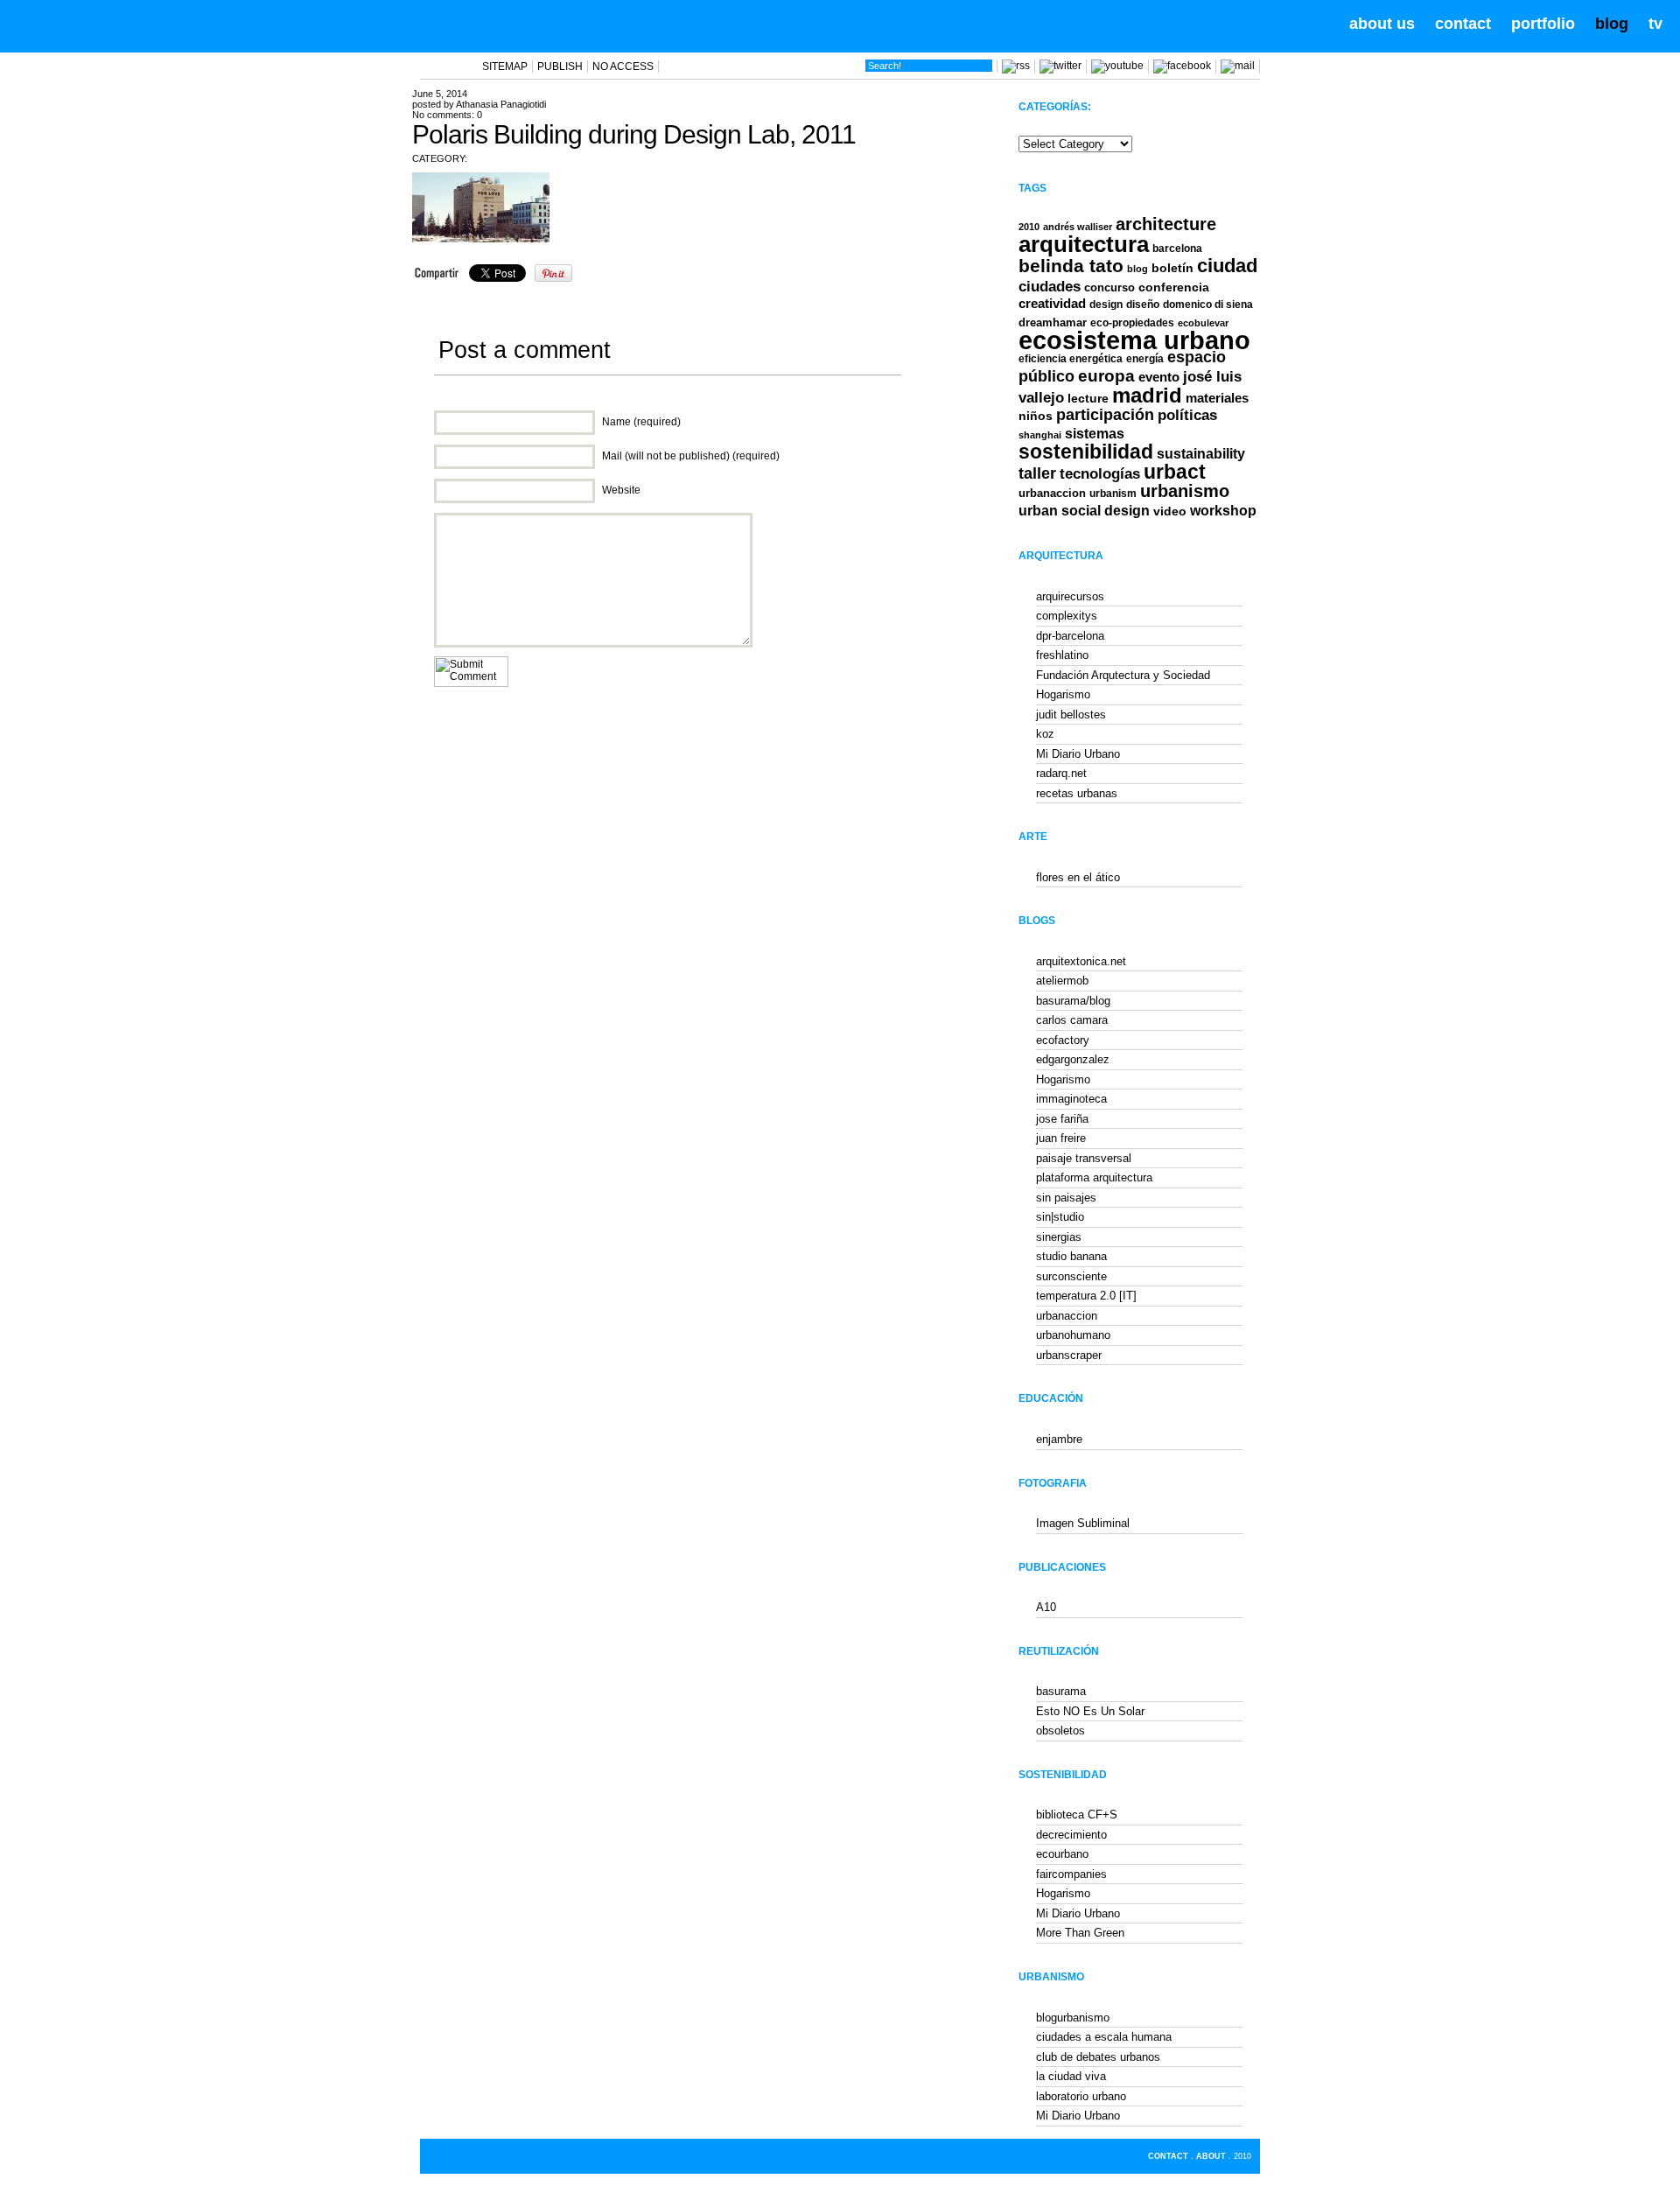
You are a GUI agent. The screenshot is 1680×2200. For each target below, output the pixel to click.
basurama (1061, 1691)
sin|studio (1060, 1217)
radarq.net (1061, 773)
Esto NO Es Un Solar (1090, 1711)
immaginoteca (1071, 1099)
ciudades (1050, 287)
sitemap (505, 67)
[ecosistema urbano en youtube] (1117, 66)
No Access (623, 67)
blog (1612, 24)
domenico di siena (1208, 305)
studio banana (1071, 1256)
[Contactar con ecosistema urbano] (1238, 66)
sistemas (1095, 434)
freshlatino (1062, 655)
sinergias (1059, 1237)
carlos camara (1072, 1020)
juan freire (1061, 1138)
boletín (1172, 268)
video (1170, 511)
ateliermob (1062, 981)
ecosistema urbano (1134, 340)
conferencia (1174, 287)
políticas (1187, 415)
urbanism (1113, 493)
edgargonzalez (1073, 1059)
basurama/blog (1073, 1001)
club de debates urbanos (1098, 2057)
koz (1045, 734)
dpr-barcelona (1070, 636)
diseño (1143, 305)
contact (1463, 24)
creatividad (1052, 304)
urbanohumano (1073, 1335)
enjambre (1059, 1439)
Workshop (1223, 510)
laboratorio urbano (1081, 2096)
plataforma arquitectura (1094, 1177)
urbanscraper (1069, 1355)
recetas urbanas (1077, 793)
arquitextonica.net (1081, 961)
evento (1159, 377)
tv (1655, 24)
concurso (1109, 287)
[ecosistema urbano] (115, 25)
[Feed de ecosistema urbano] (1016, 66)
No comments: (447, 115)
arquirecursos (1070, 596)
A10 (1046, 1607)
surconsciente (1071, 1276)
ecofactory (1063, 1040)
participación (1105, 415)
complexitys (1067, 616)
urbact (1175, 472)
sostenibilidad (1086, 452)
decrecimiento (1071, 1835)
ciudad (1227, 266)
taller (1037, 473)
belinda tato (1071, 266)
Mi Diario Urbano (1078, 754)
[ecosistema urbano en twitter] (1060, 66)
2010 (1029, 227)
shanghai (1040, 435)
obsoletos (1060, 1731)
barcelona (1177, 249)
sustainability (1201, 454)
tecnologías (1100, 474)
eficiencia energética (1071, 359)
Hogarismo (1063, 694)
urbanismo (1185, 491)
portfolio (1543, 24)
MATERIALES (1217, 398)
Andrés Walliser (1078, 227)
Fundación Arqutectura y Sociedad (1123, 675)
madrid (1147, 395)
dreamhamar (1053, 322)
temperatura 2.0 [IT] (1086, 1296)
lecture (1088, 398)
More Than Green (1080, 1933)
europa (1106, 376)
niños (1036, 416)
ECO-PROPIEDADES (1132, 322)
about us (1382, 24)
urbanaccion (1052, 493)
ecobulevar (1203, 323)
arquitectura (1084, 244)
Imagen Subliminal (1083, 1523)
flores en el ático (1078, 877)
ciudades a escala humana (1104, 2037)
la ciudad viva (1071, 2076)
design (1106, 305)
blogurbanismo (1073, 2018)
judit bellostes (1071, 715)
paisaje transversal (1084, 1158)
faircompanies (1071, 1874)
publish (560, 67)
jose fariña (1062, 1119)
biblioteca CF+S (1077, 1815)
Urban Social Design (1084, 511)
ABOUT (1211, 2156)
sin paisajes (1066, 1198)
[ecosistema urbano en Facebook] (1182, 66)
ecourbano (1062, 1854)
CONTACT (1168, 2156)
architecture (1166, 224)
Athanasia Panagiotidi (501, 104)
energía (1145, 359)
